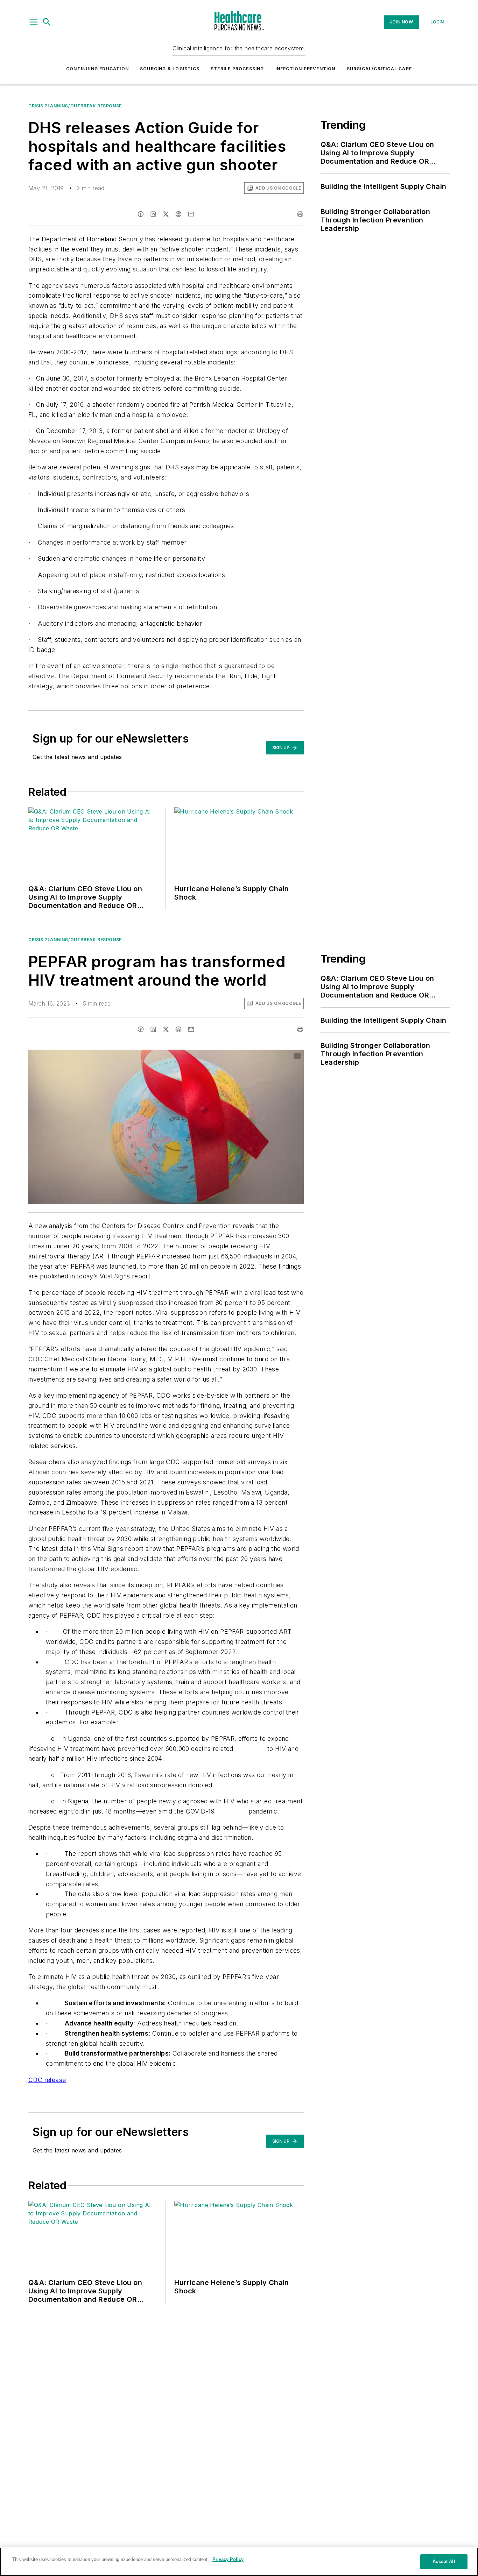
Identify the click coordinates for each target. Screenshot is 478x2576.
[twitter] (166, 214)
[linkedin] (153, 214)
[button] (34, 22)
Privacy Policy (228, 2559)
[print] (300, 214)
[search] (47, 22)
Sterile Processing (237, 69)
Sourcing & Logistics (170, 69)
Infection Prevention (305, 69)
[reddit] (178, 214)
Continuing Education (97, 69)
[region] (239, 2562)
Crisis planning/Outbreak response (75, 106)
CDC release (47, 2080)
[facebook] (141, 214)
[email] (191, 214)
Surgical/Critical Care (379, 69)
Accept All (444, 2561)
